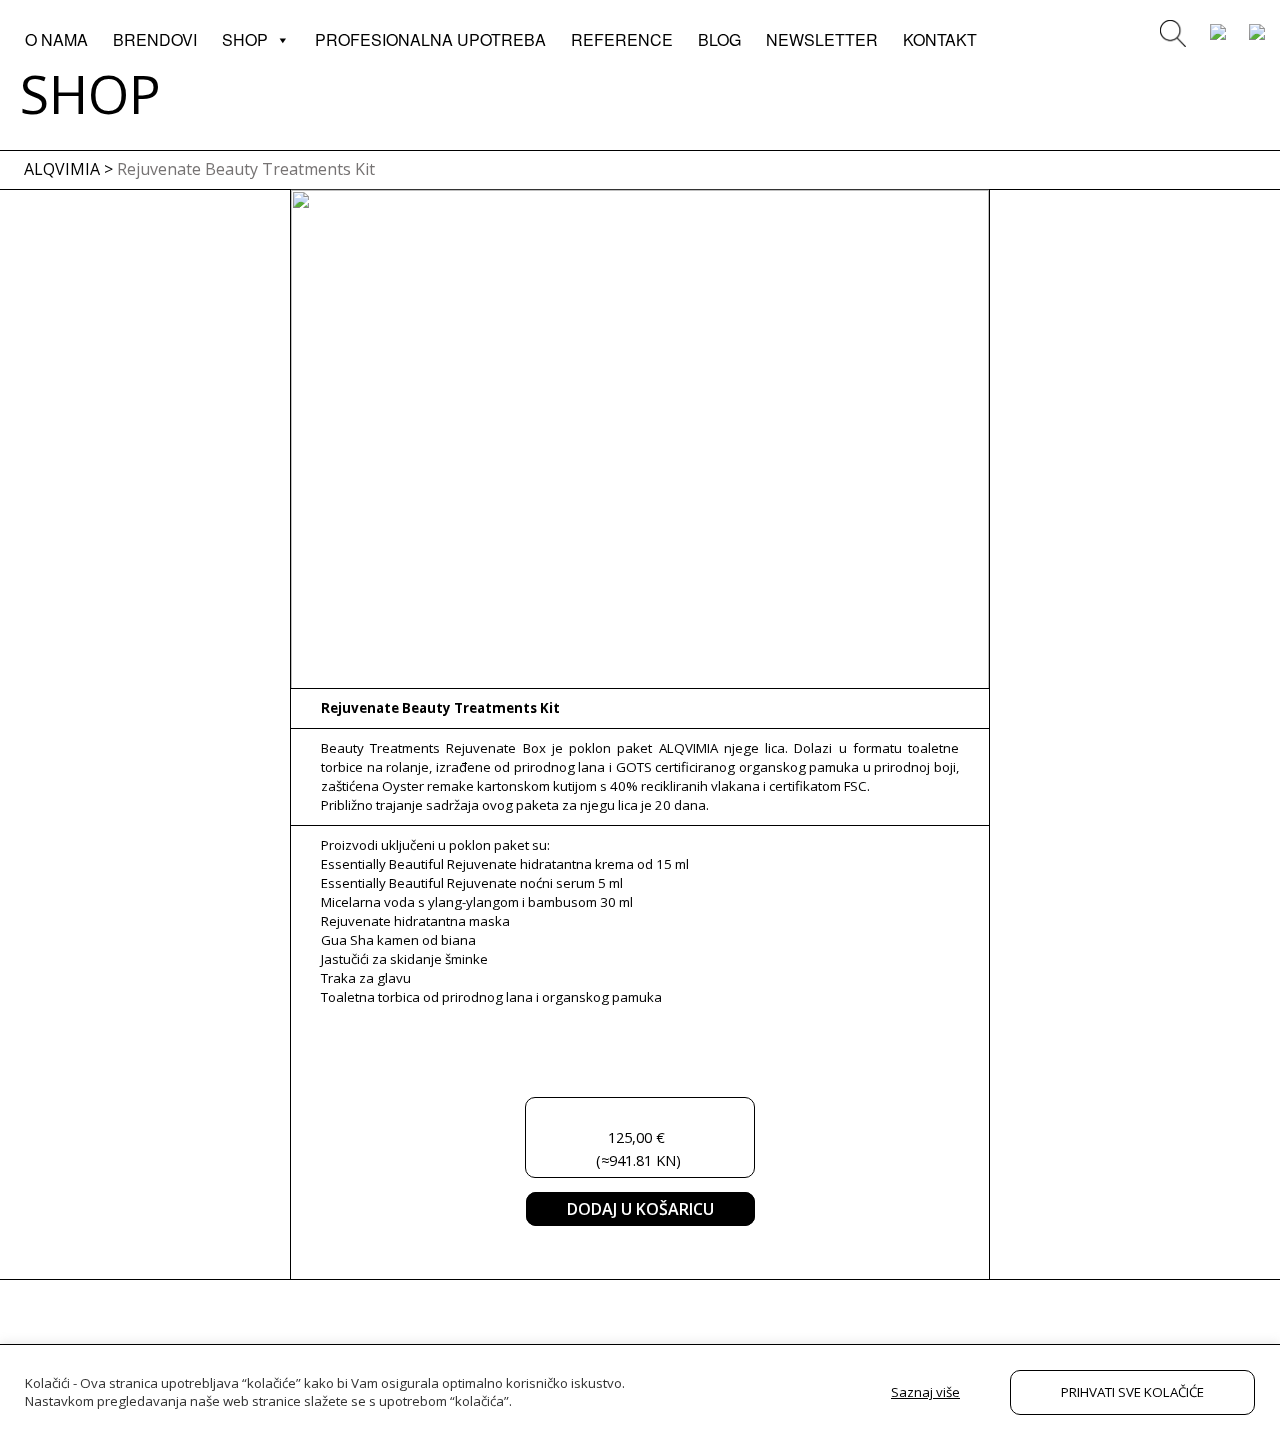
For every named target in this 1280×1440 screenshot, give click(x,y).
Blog (719, 39)
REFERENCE (622, 39)
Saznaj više (925, 1392)
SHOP (245, 39)
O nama (56, 39)
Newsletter (822, 39)
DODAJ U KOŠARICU (640, 1209)
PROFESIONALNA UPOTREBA (430, 39)
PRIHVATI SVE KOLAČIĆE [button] (1132, 1392)
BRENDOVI (155, 39)
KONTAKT (940, 39)
